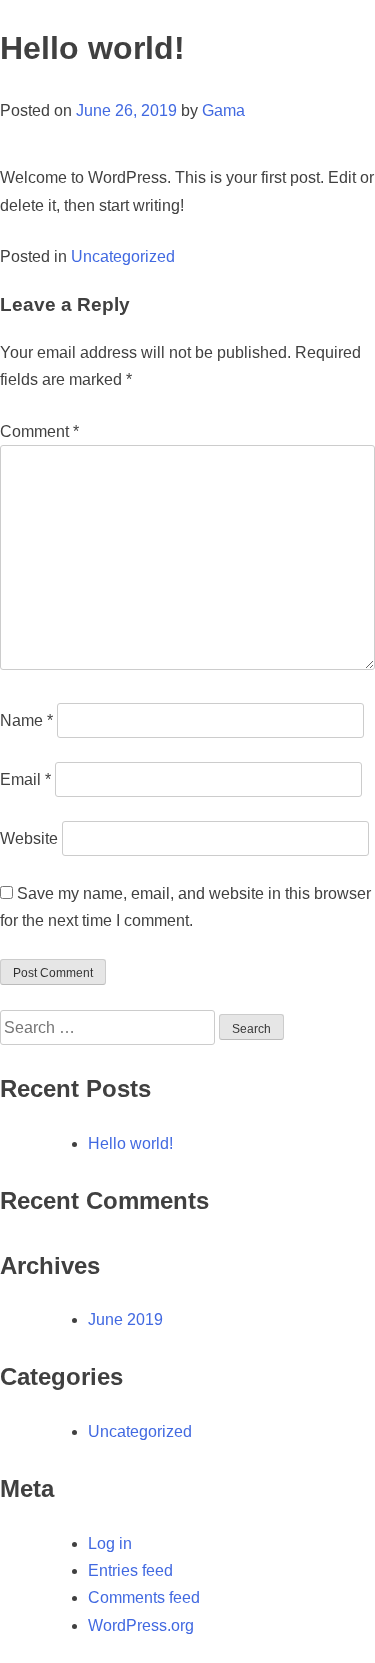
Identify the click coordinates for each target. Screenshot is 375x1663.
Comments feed (144, 1597)
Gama (223, 110)
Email (25, 779)
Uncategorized (123, 256)
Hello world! (130, 1143)
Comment (39, 431)
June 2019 (125, 1319)
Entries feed (130, 1570)
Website (29, 838)
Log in (110, 1543)
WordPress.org (141, 1625)
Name (26, 720)
